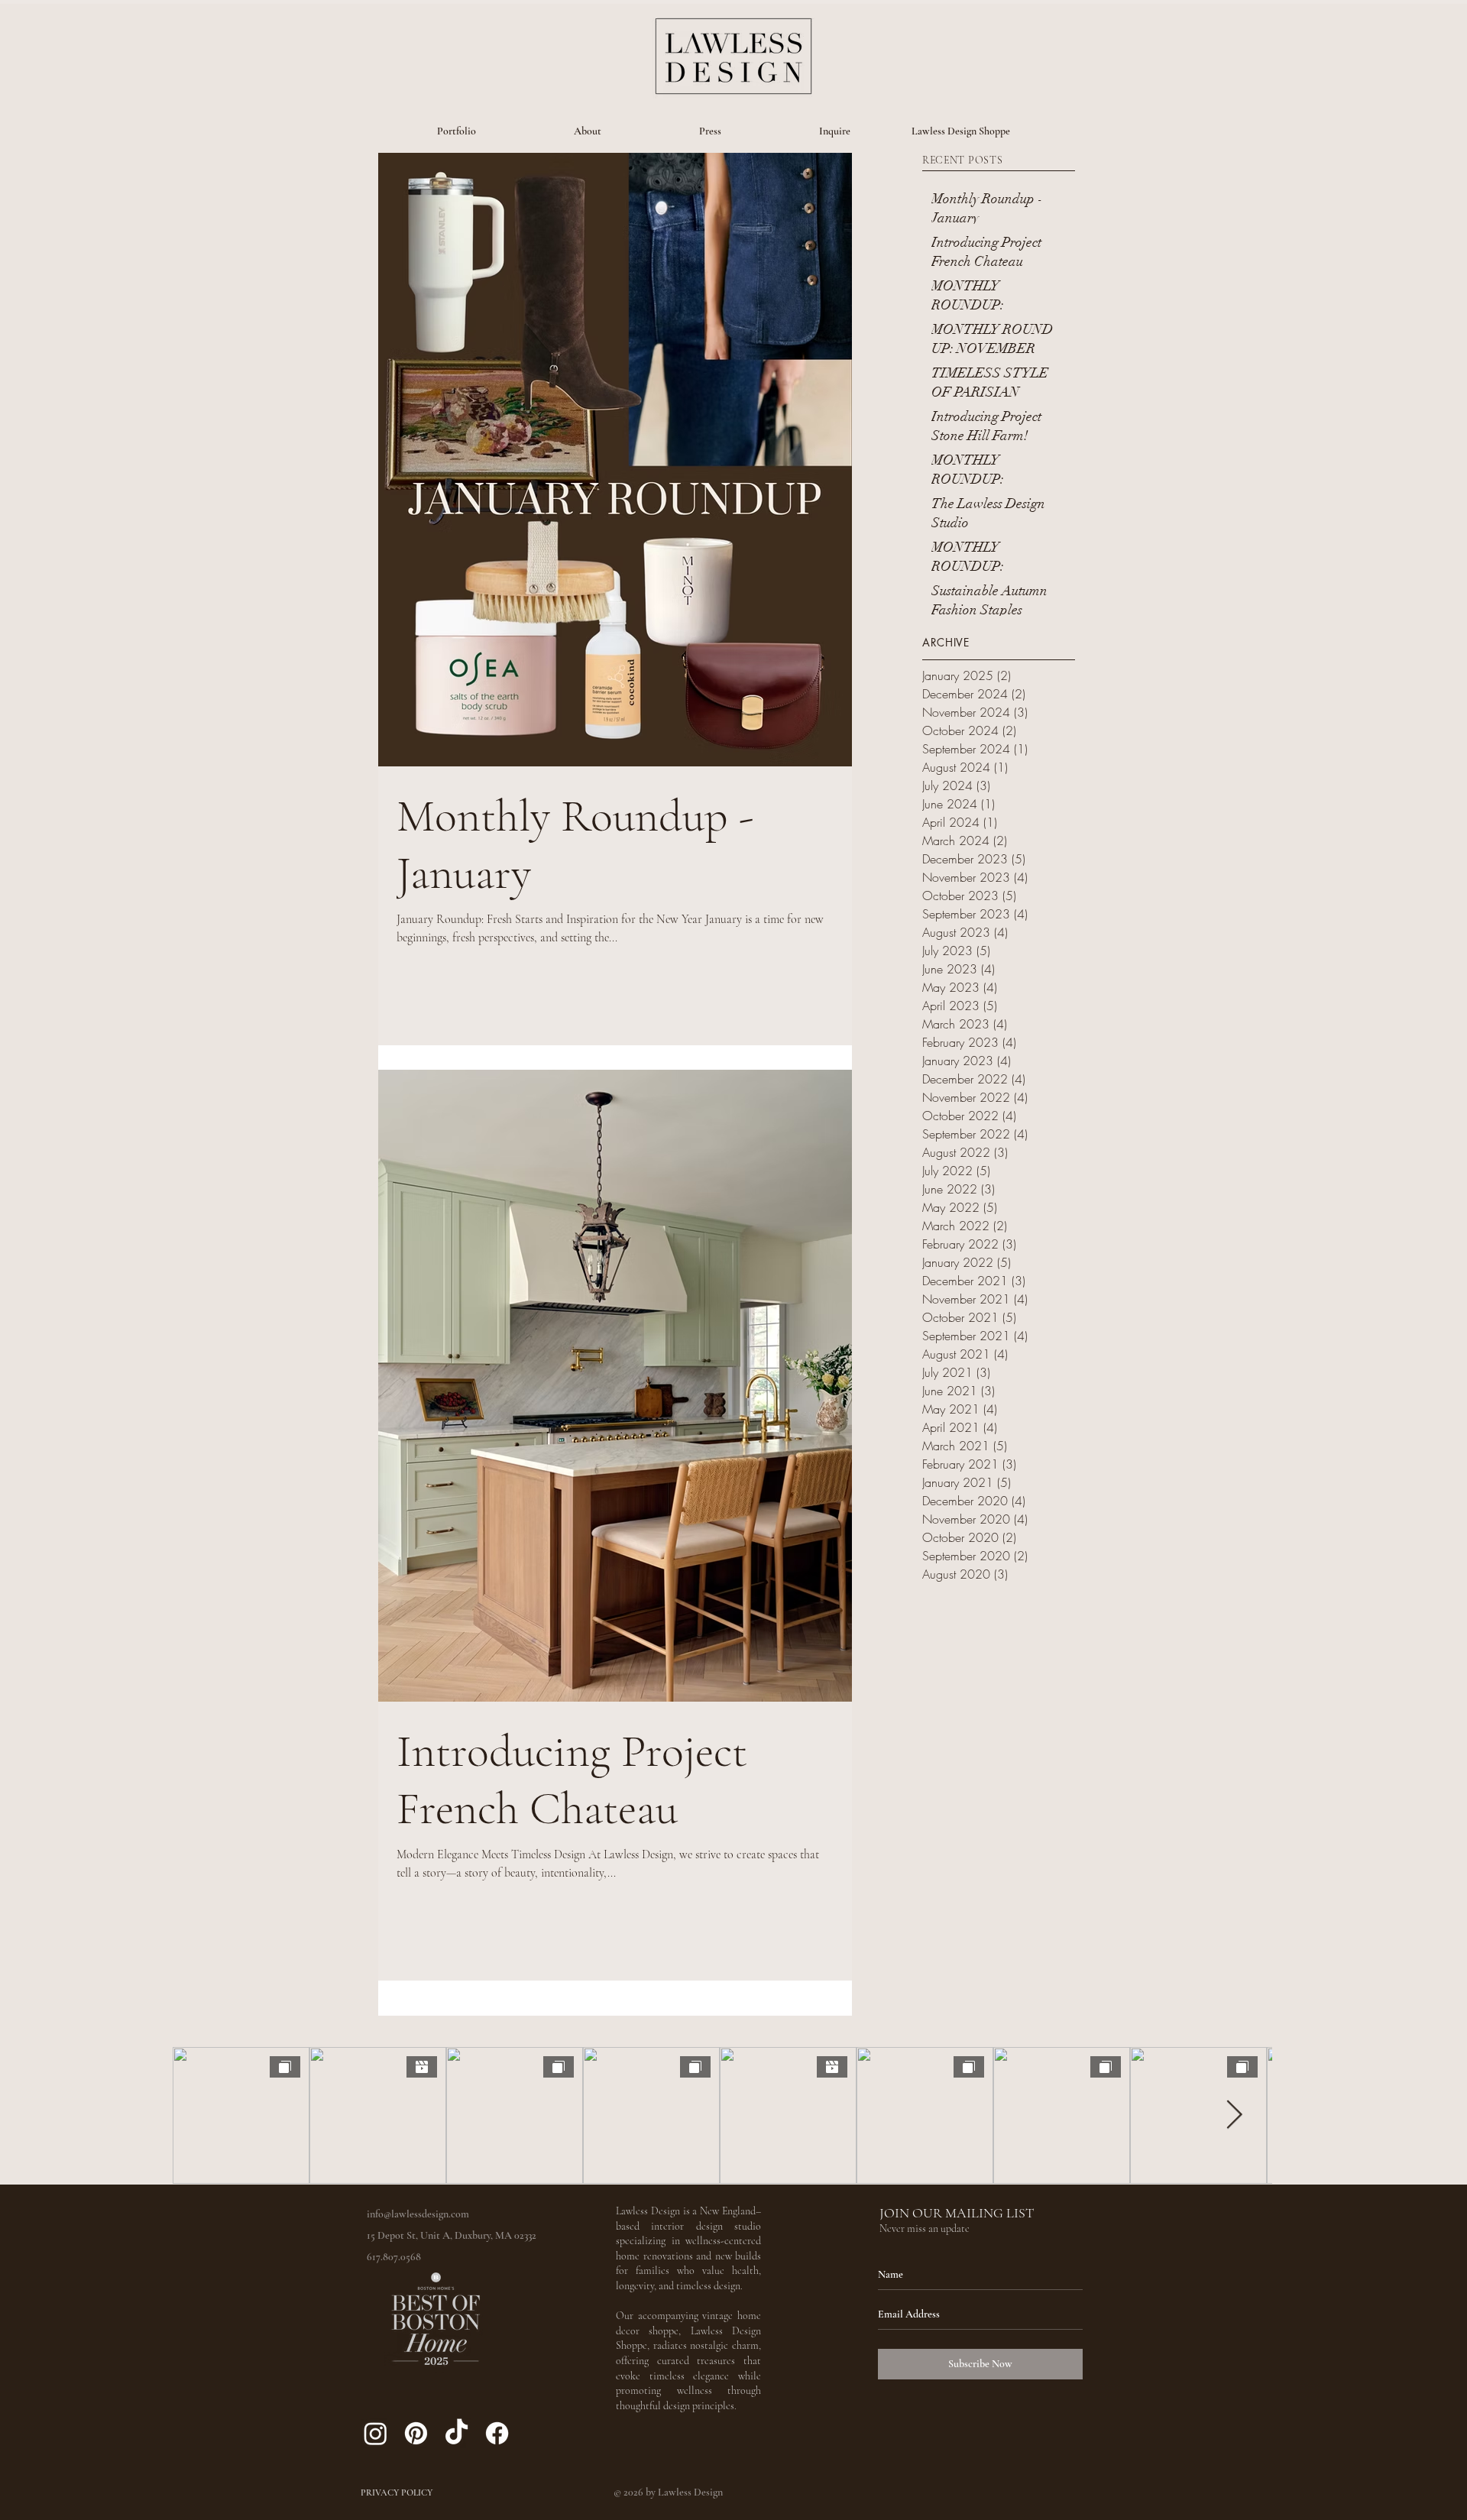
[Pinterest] (416, 2433)
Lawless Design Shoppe (961, 131)
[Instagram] (376, 2433)
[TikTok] (457, 2433)
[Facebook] (497, 2433)
